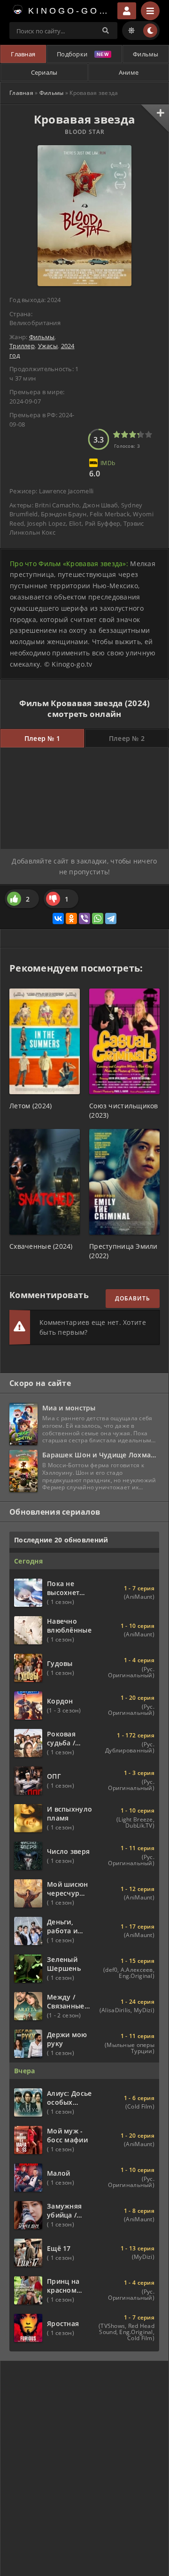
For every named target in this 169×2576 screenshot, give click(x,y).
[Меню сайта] (150, 11)
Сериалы (44, 72)
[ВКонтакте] (58, 918)
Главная (23, 54)
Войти (127, 11)
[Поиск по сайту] (106, 31)
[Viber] (84, 918)
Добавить (133, 1298)
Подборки (72, 54)
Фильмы (146, 54)
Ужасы (48, 346)
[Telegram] (111, 918)
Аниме (129, 72)
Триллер (22, 346)
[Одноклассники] (71, 918)
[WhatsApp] (98, 918)
